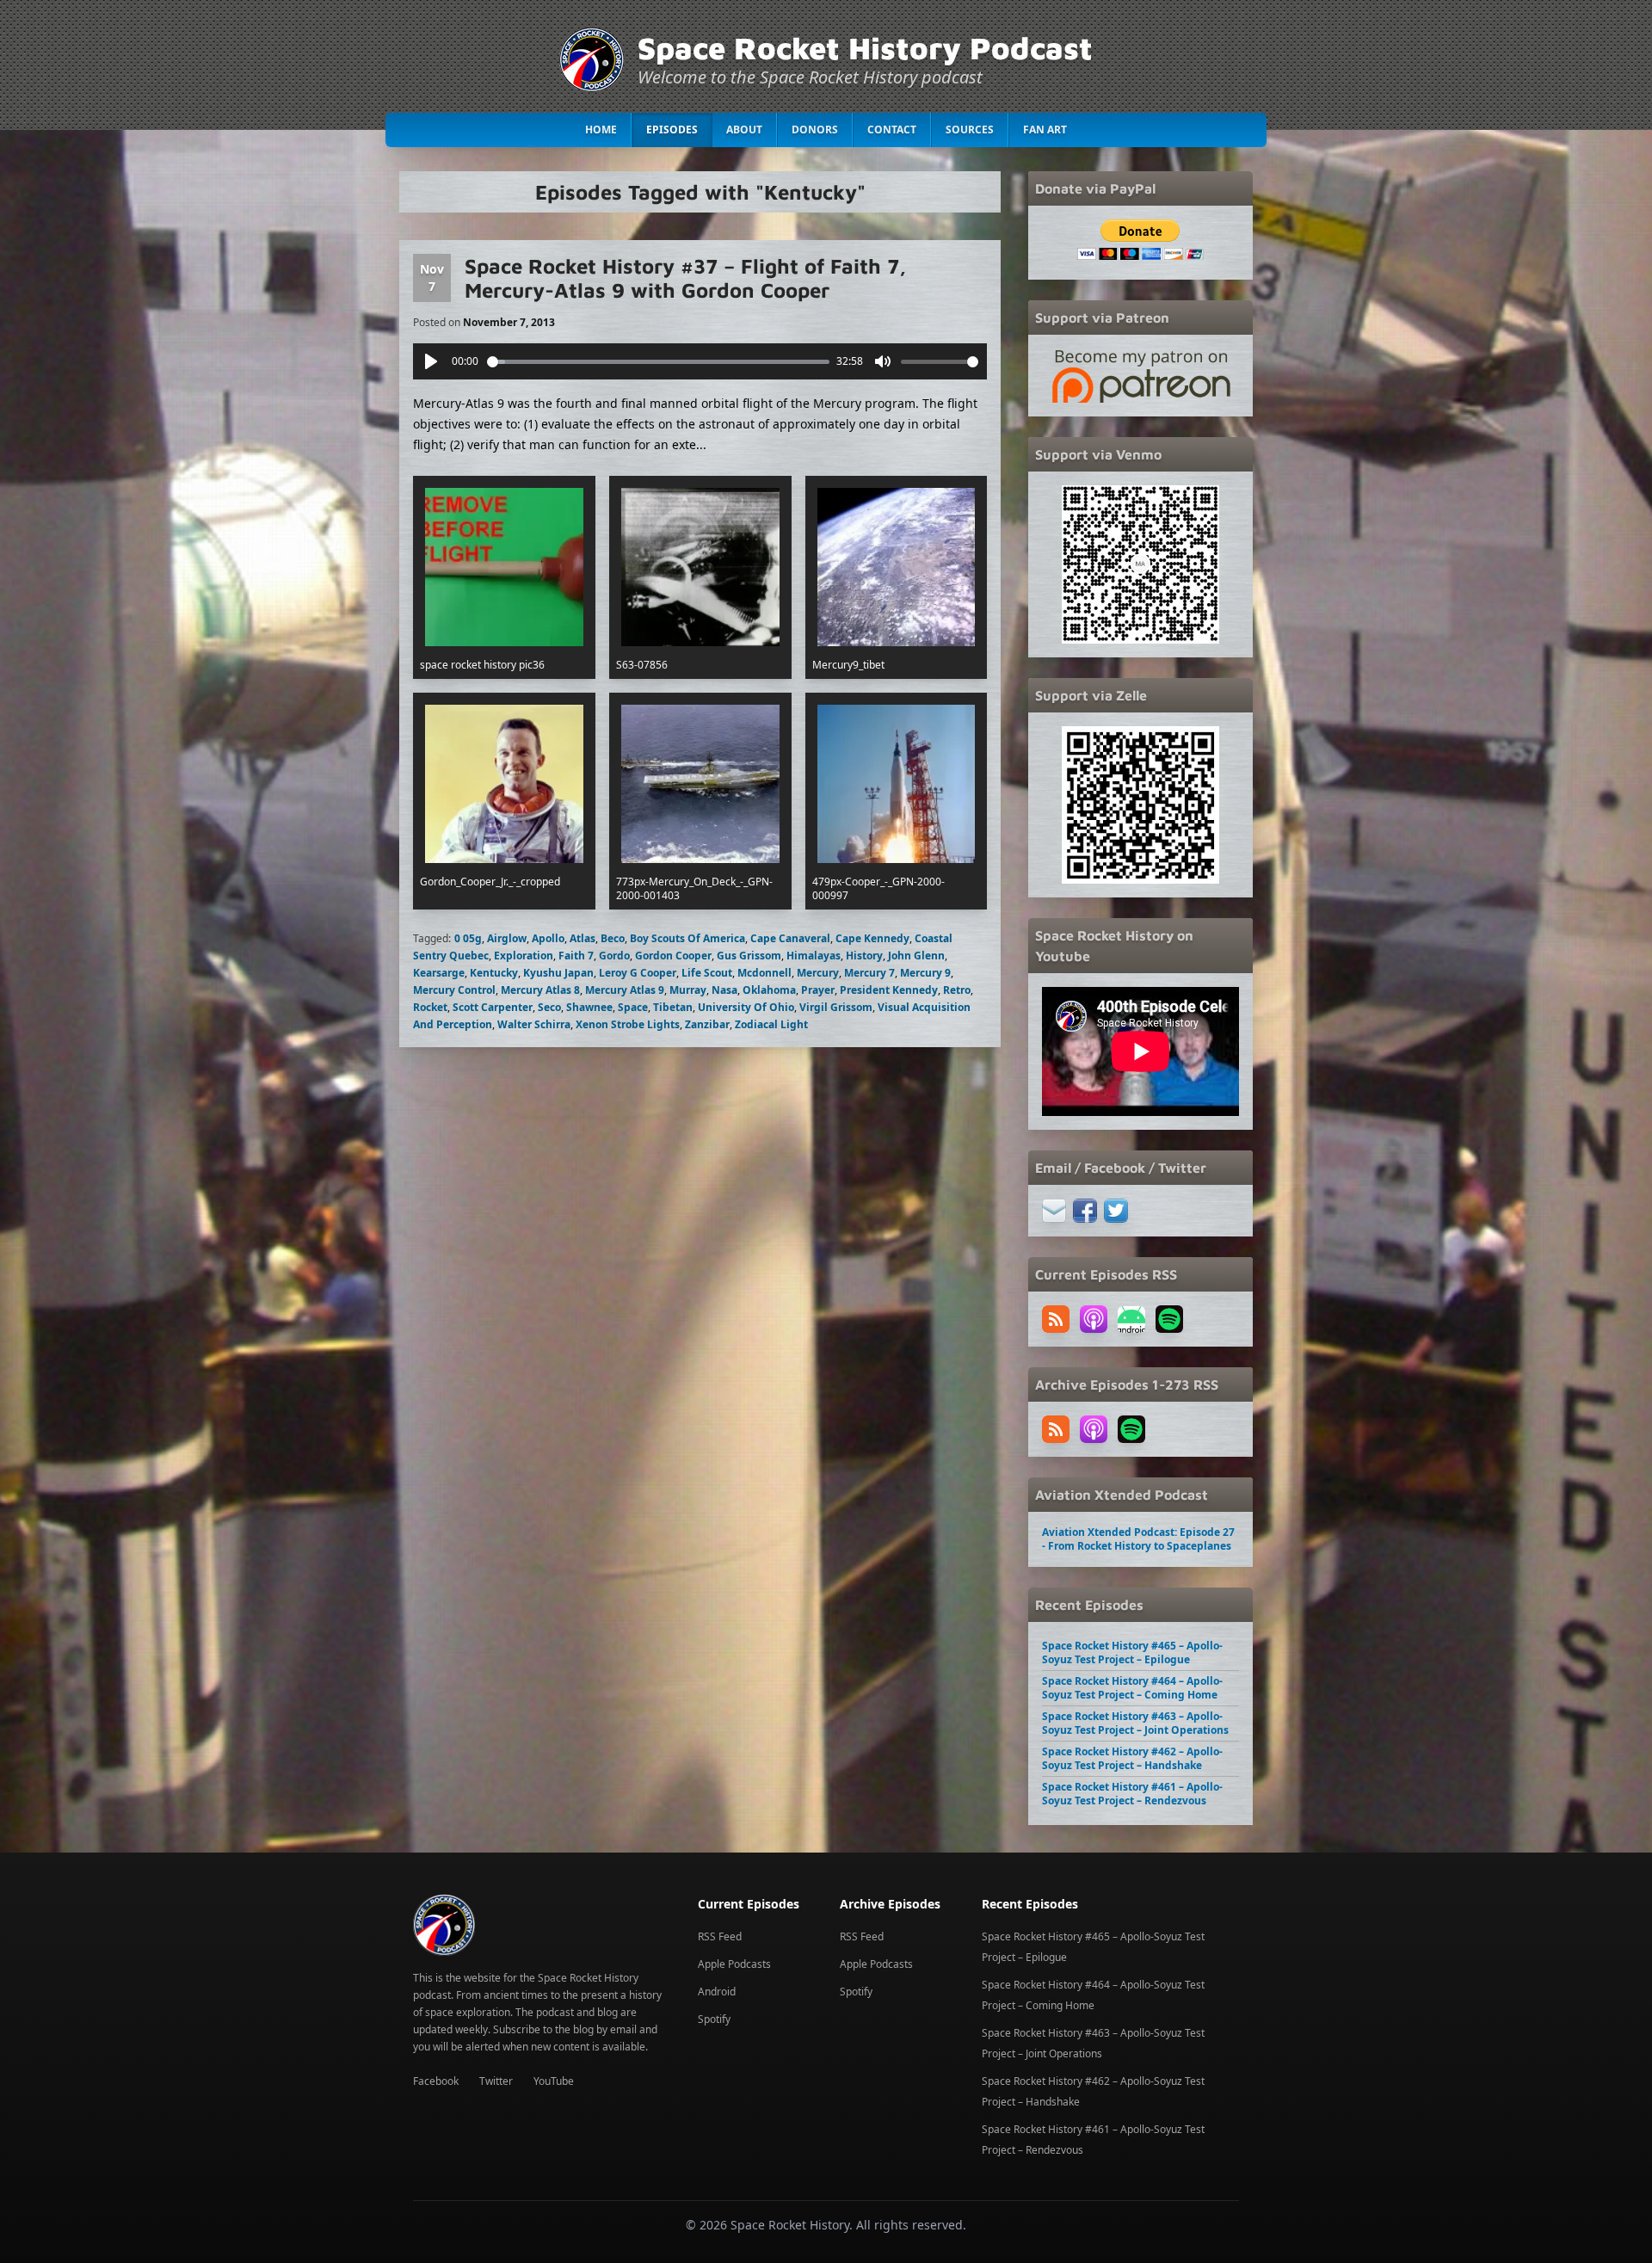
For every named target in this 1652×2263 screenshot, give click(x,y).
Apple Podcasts (734, 1964)
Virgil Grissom (836, 1007)
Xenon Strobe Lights (628, 1024)
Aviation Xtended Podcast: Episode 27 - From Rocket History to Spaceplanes (1138, 1539)
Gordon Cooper (673, 956)
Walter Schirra (534, 1024)
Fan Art (1045, 129)
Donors (815, 129)
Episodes (672, 129)
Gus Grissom (749, 956)
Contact (892, 129)
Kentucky (494, 973)
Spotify (714, 2019)
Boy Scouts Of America (687, 938)
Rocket (430, 1007)
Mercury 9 (925, 973)
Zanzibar (707, 1024)
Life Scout (707, 973)
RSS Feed (720, 1936)
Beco (613, 938)
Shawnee (589, 1007)
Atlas (583, 938)
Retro (957, 990)
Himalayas (814, 956)
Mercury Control (454, 990)
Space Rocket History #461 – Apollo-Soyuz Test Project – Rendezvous (1132, 1794)
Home (601, 129)
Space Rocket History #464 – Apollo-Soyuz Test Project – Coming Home (1132, 1688)
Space (633, 1007)
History (864, 956)
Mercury (818, 973)
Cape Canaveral (790, 938)
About (744, 129)
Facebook (436, 2081)
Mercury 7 (869, 973)
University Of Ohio (746, 1007)
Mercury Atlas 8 (540, 990)
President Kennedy (889, 990)
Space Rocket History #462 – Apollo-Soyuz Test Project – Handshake (1132, 1758)
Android (717, 1992)
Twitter (496, 2081)
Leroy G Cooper (638, 973)
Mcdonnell (764, 973)
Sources (970, 129)
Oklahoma (769, 990)
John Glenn (916, 956)
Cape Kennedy (872, 938)
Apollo (548, 938)
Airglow (507, 938)
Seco (549, 1007)
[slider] (659, 362)
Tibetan (673, 1007)
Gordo (614, 956)
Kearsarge (439, 973)
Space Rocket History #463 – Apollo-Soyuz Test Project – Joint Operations (1135, 1723)
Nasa (724, 990)
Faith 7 (576, 956)
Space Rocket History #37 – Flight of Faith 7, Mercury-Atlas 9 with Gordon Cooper (685, 278)
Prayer (818, 990)
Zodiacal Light (771, 1024)
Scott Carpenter (493, 1007)
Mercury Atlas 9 (625, 990)
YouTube (554, 2081)
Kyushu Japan (558, 973)
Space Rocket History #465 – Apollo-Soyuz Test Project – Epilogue (1132, 1653)
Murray (688, 990)
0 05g (468, 938)
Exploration (524, 956)
